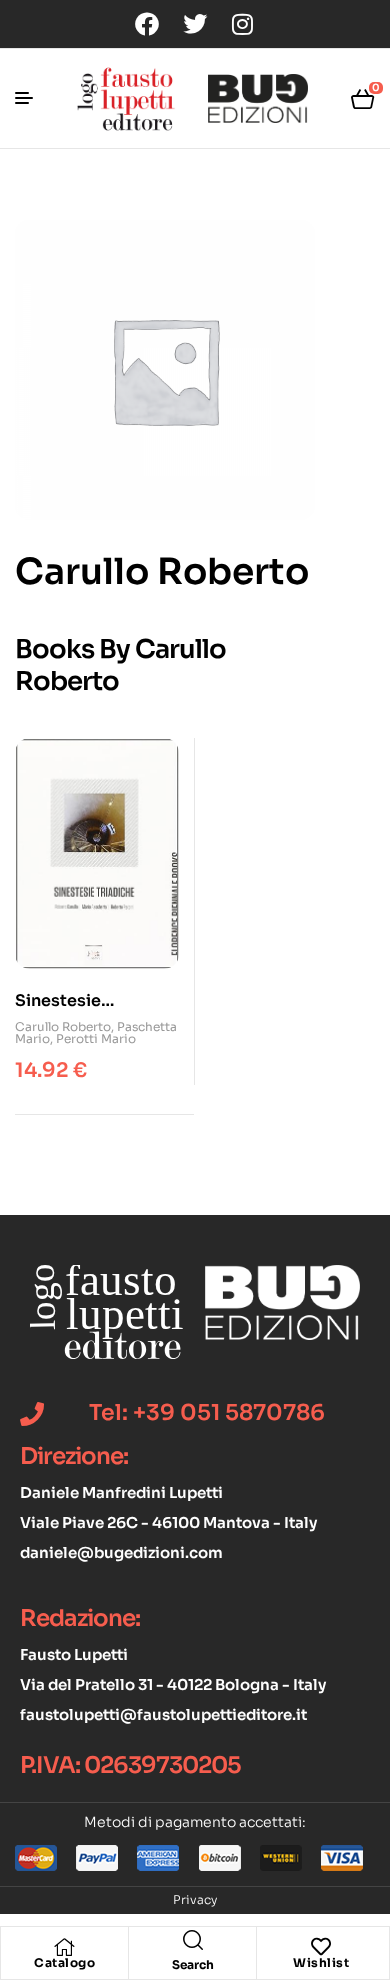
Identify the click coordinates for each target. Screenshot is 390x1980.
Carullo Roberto (63, 1026)
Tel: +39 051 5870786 (207, 1412)
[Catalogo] (65, 1947)
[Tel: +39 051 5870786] (32, 1414)
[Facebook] (147, 24)
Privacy (195, 1899)
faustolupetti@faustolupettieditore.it (163, 1714)
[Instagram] (243, 24)
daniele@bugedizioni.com (121, 1552)
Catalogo (64, 1962)
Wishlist (321, 1962)
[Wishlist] (321, 1947)
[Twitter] (195, 24)
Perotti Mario (96, 1038)
